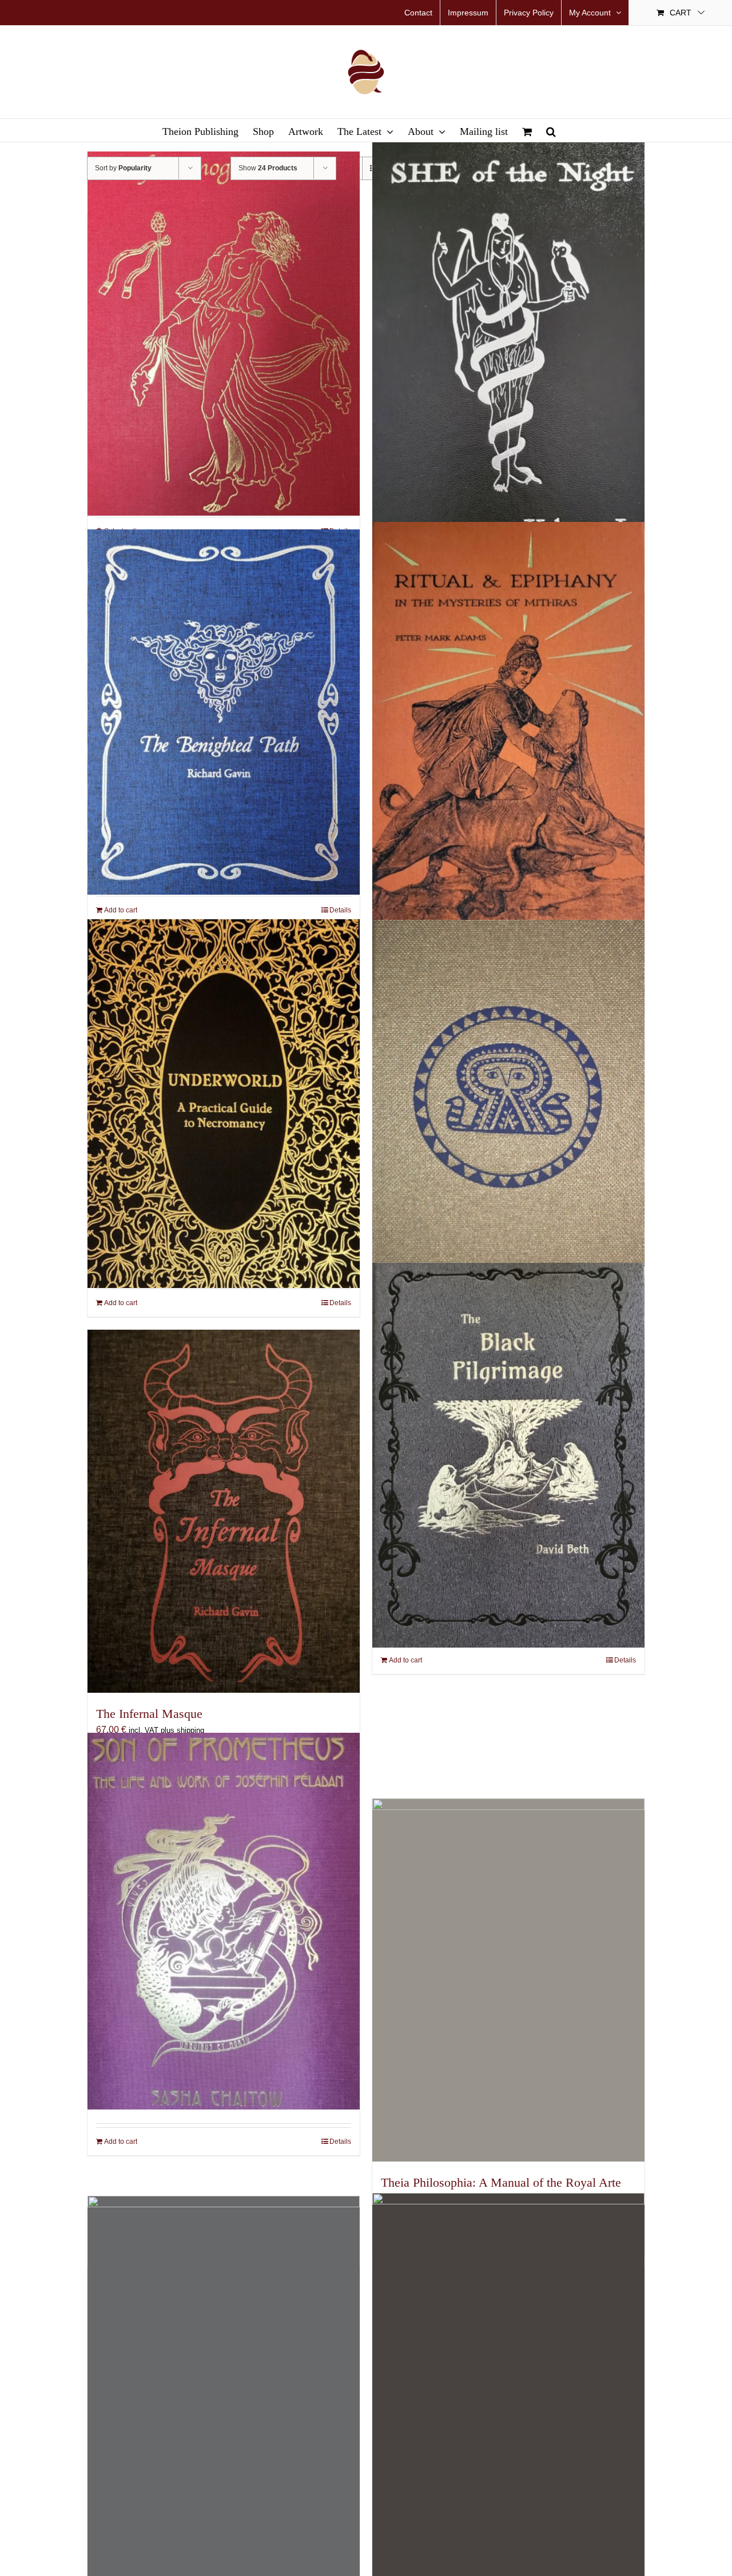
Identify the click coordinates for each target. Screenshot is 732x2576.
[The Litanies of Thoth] (508, 1103)
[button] (551, 130)
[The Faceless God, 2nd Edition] (508, 2405)
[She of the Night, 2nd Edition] (508, 351)
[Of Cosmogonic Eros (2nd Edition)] (224, 334)
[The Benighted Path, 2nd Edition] (224, 712)
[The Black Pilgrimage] (508, 1456)
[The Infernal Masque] (224, 1511)
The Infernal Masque (149, 1714)
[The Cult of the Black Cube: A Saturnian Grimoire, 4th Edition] (224, 2400)
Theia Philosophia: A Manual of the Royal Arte (501, 2182)
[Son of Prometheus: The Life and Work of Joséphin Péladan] (224, 1921)
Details (340, 910)
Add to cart (121, 910)
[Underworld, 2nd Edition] (224, 1104)
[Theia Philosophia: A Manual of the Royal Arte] (508, 1980)
